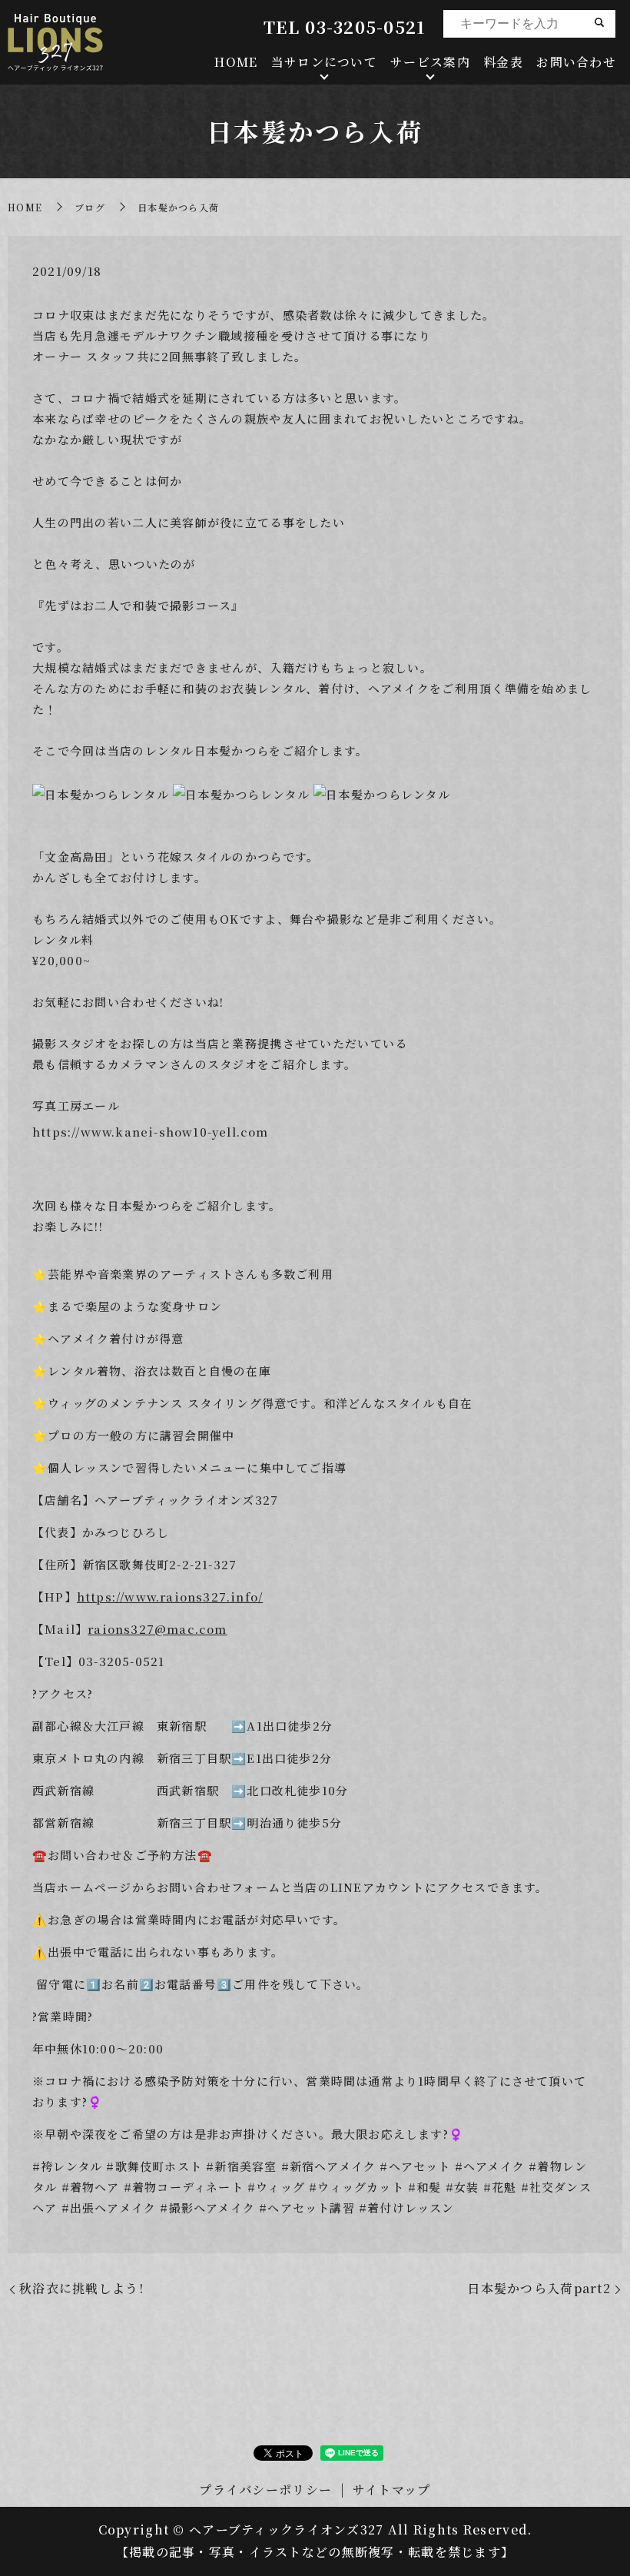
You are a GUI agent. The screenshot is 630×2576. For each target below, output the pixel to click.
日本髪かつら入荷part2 (539, 2288)
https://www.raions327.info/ (170, 1597)
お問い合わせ (576, 62)
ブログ (90, 207)
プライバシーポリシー (265, 2490)
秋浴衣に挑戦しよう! (81, 2288)
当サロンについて (324, 62)
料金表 (503, 62)
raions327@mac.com (157, 1629)
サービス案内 (430, 62)
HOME (236, 62)
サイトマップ (392, 2490)
